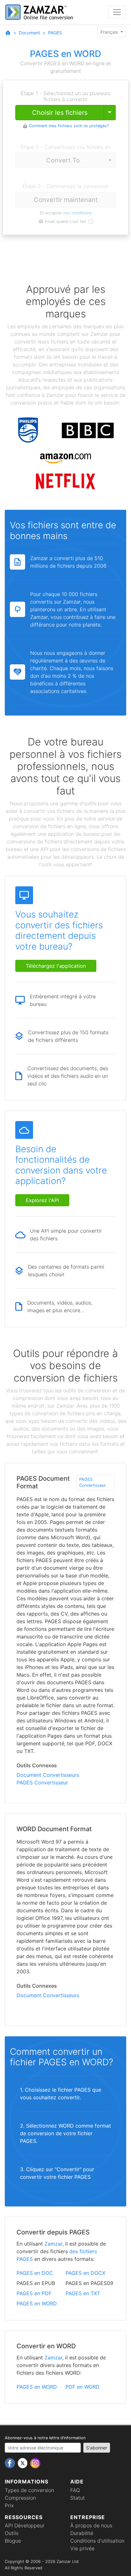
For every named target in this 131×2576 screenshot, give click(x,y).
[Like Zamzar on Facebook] (11, 2463)
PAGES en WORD (37, 2303)
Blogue (13, 2541)
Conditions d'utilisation (97, 2541)
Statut (78, 2498)
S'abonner (97, 2448)
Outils (12, 2533)
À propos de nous (91, 2525)
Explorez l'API (42, 1200)
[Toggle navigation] (117, 12)
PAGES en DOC (35, 2273)
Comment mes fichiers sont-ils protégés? (69, 126)
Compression (20, 2498)
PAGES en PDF (34, 2293)
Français (110, 32)
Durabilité (82, 2533)
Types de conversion (29, 2490)
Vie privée (82, 2548)
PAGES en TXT (83, 2293)
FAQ (75, 2490)
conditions (82, 213)
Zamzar (53, 2244)
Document (29, 33)
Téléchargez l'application (56, 966)
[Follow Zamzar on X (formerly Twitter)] (23, 2463)
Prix (9, 2505)
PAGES (55, 33)
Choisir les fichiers (60, 113)
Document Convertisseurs (48, 1775)
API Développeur (25, 2525)
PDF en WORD (83, 2387)
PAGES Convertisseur (93, 1482)
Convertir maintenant (66, 200)
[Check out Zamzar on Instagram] (35, 2463)
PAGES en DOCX (85, 2273)
